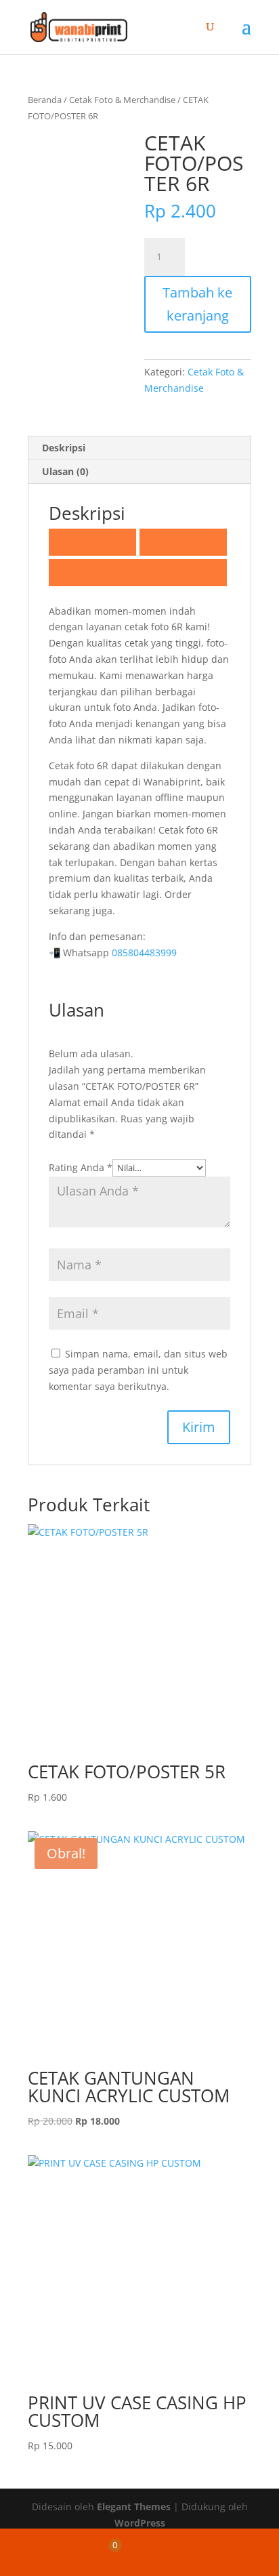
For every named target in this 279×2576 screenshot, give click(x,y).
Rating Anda (81, 1167)
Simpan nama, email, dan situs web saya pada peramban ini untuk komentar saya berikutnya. (138, 1370)
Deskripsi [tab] (64, 448)
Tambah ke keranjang (197, 304)
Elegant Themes (134, 2507)
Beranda (45, 100)
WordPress (140, 2523)
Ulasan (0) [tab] (65, 471)
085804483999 (144, 953)
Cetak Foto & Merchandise (122, 100)
